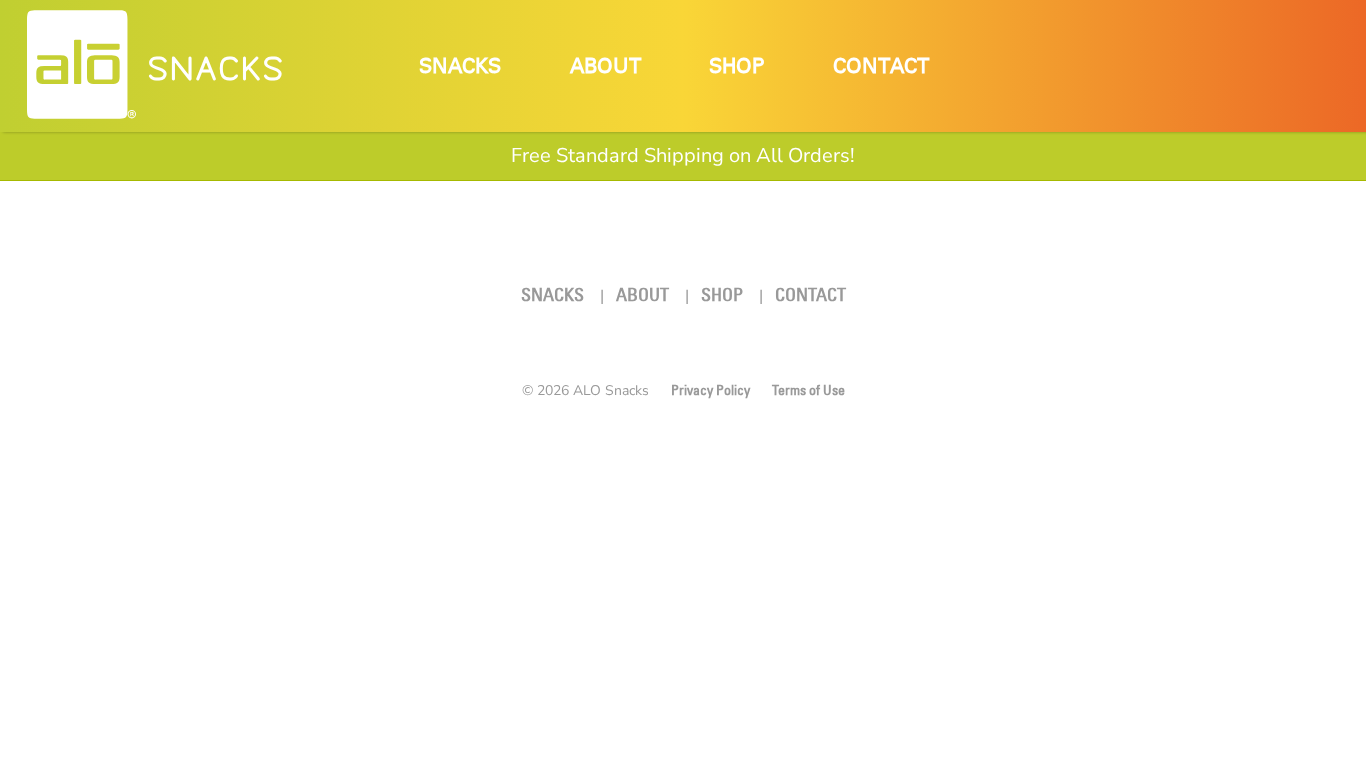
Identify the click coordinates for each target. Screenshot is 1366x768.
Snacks (460, 66)
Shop (736, 66)
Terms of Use (808, 390)
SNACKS (217, 69)
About (605, 66)
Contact (881, 66)
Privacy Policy (710, 390)
